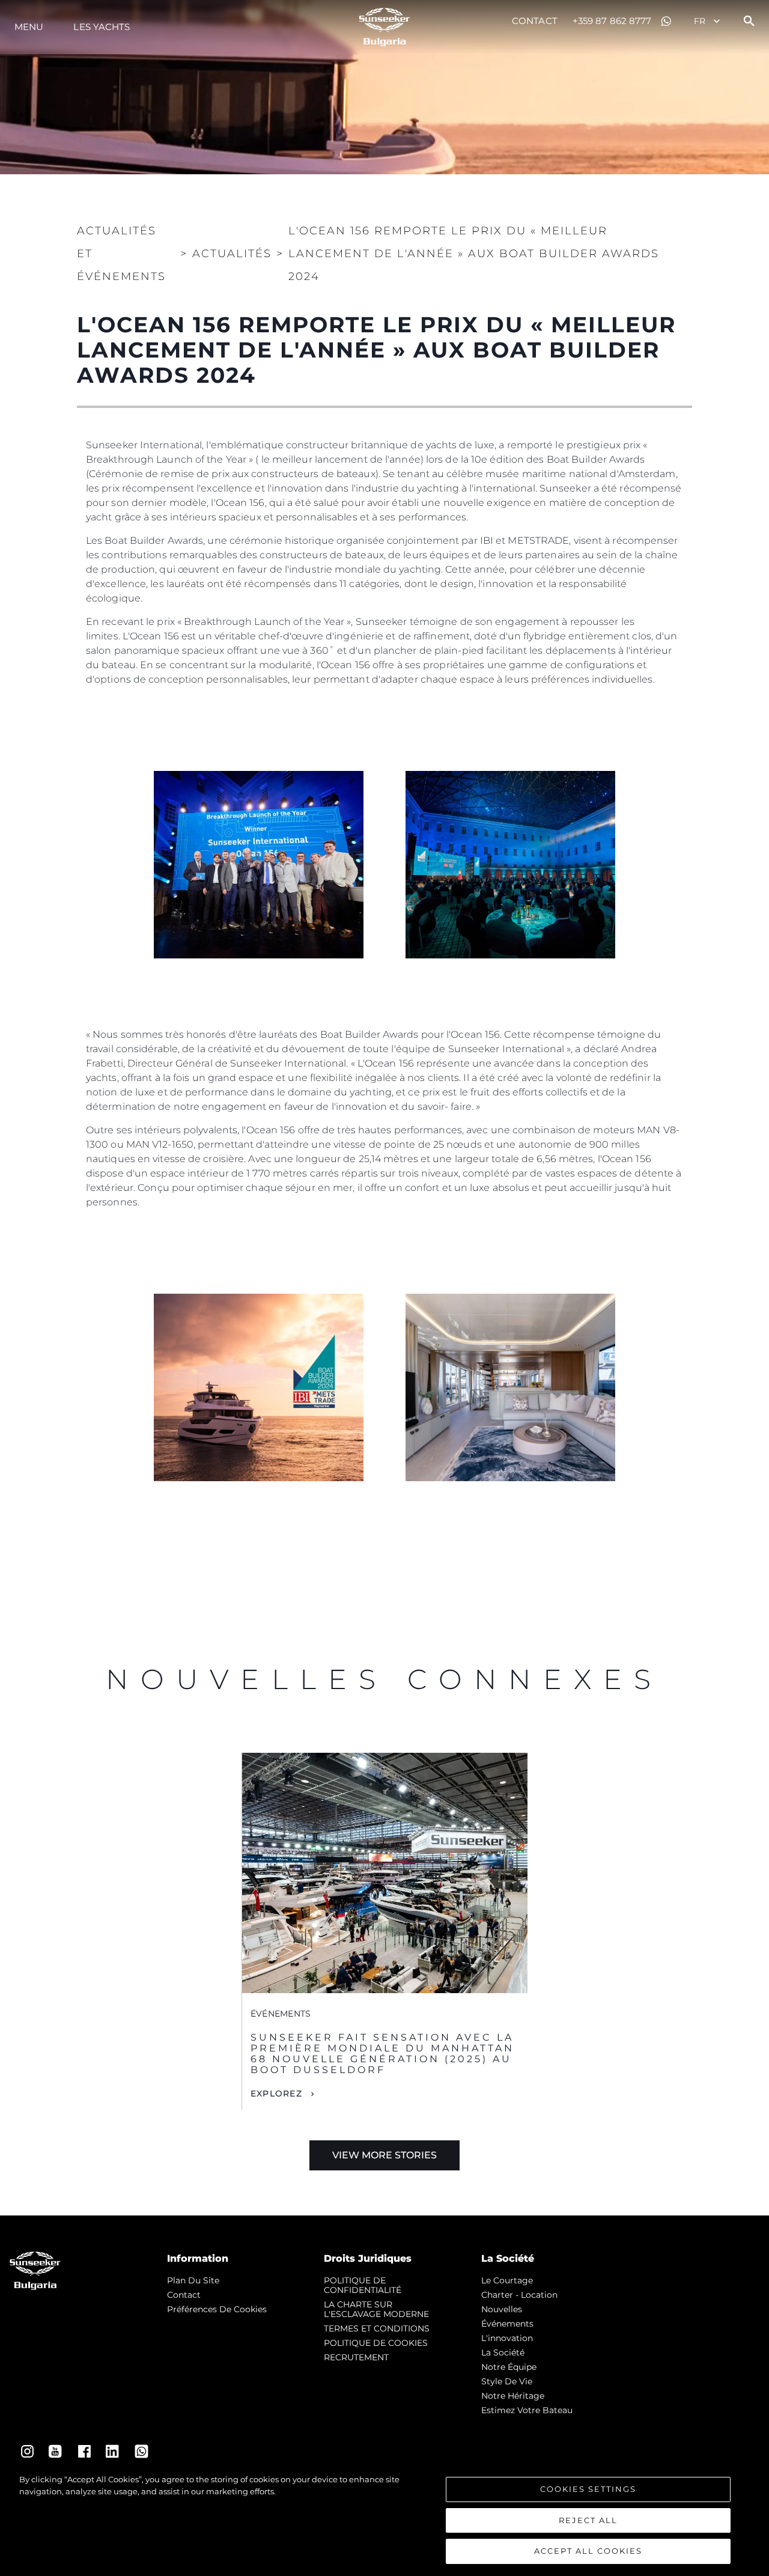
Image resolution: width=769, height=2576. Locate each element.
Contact (535, 21)
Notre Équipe (509, 2367)
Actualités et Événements (121, 254)
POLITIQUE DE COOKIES (376, 2343)
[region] (384, 2519)
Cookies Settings (588, 2489)
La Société (503, 2352)
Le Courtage (507, 2280)
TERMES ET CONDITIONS (377, 2328)
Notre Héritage (513, 2396)
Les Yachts (102, 27)
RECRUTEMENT (356, 2357)
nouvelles (502, 2309)
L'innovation (507, 2338)
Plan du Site (193, 2280)
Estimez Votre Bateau (527, 2410)
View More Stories (384, 2155)
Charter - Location (519, 2295)
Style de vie (507, 2381)
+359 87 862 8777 (612, 21)
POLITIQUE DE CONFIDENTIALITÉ (363, 2285)
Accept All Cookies (588, 2551)
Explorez (276, 2093)
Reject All (588, 2520)
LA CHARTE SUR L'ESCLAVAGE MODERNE (376, 2309)
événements (507, 2324)
